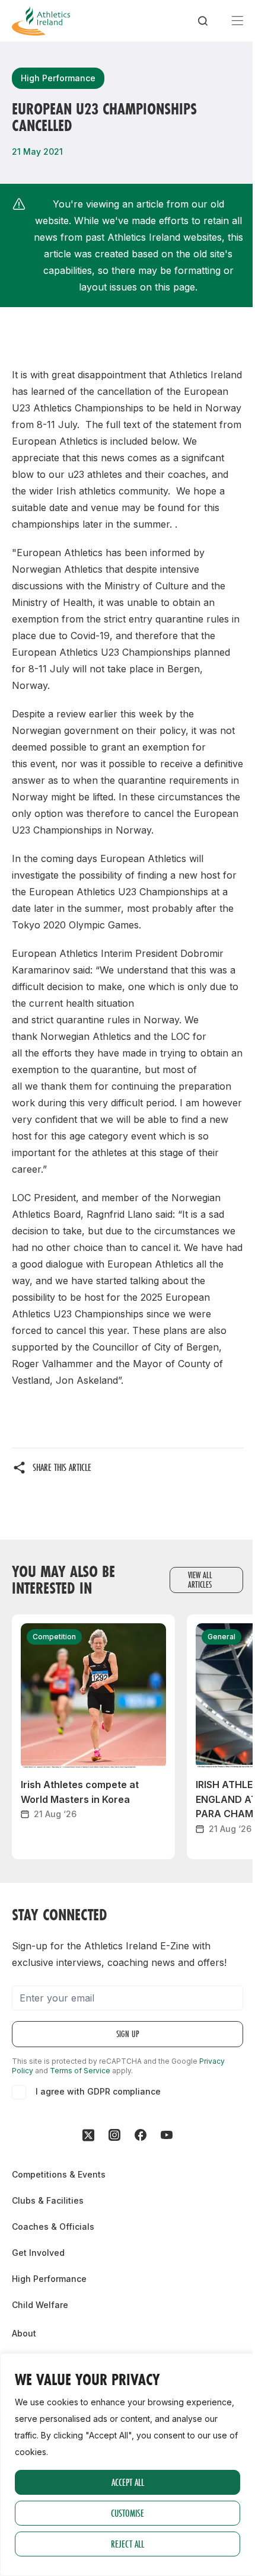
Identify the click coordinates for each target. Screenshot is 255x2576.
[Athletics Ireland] (41, 21)
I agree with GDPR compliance (98, 2091)
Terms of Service (80, 2071)
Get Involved (38, 2253)
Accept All (128, 2482)
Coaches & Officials (53, 2227)
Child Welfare (40, 2305)
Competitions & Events (59, 2174)
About (24, 2333)
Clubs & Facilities (48, 2200)
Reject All (128, 2544)
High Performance (49, 2279)
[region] (128, 2465)
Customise (128, 2513)
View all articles (200, 1580)
